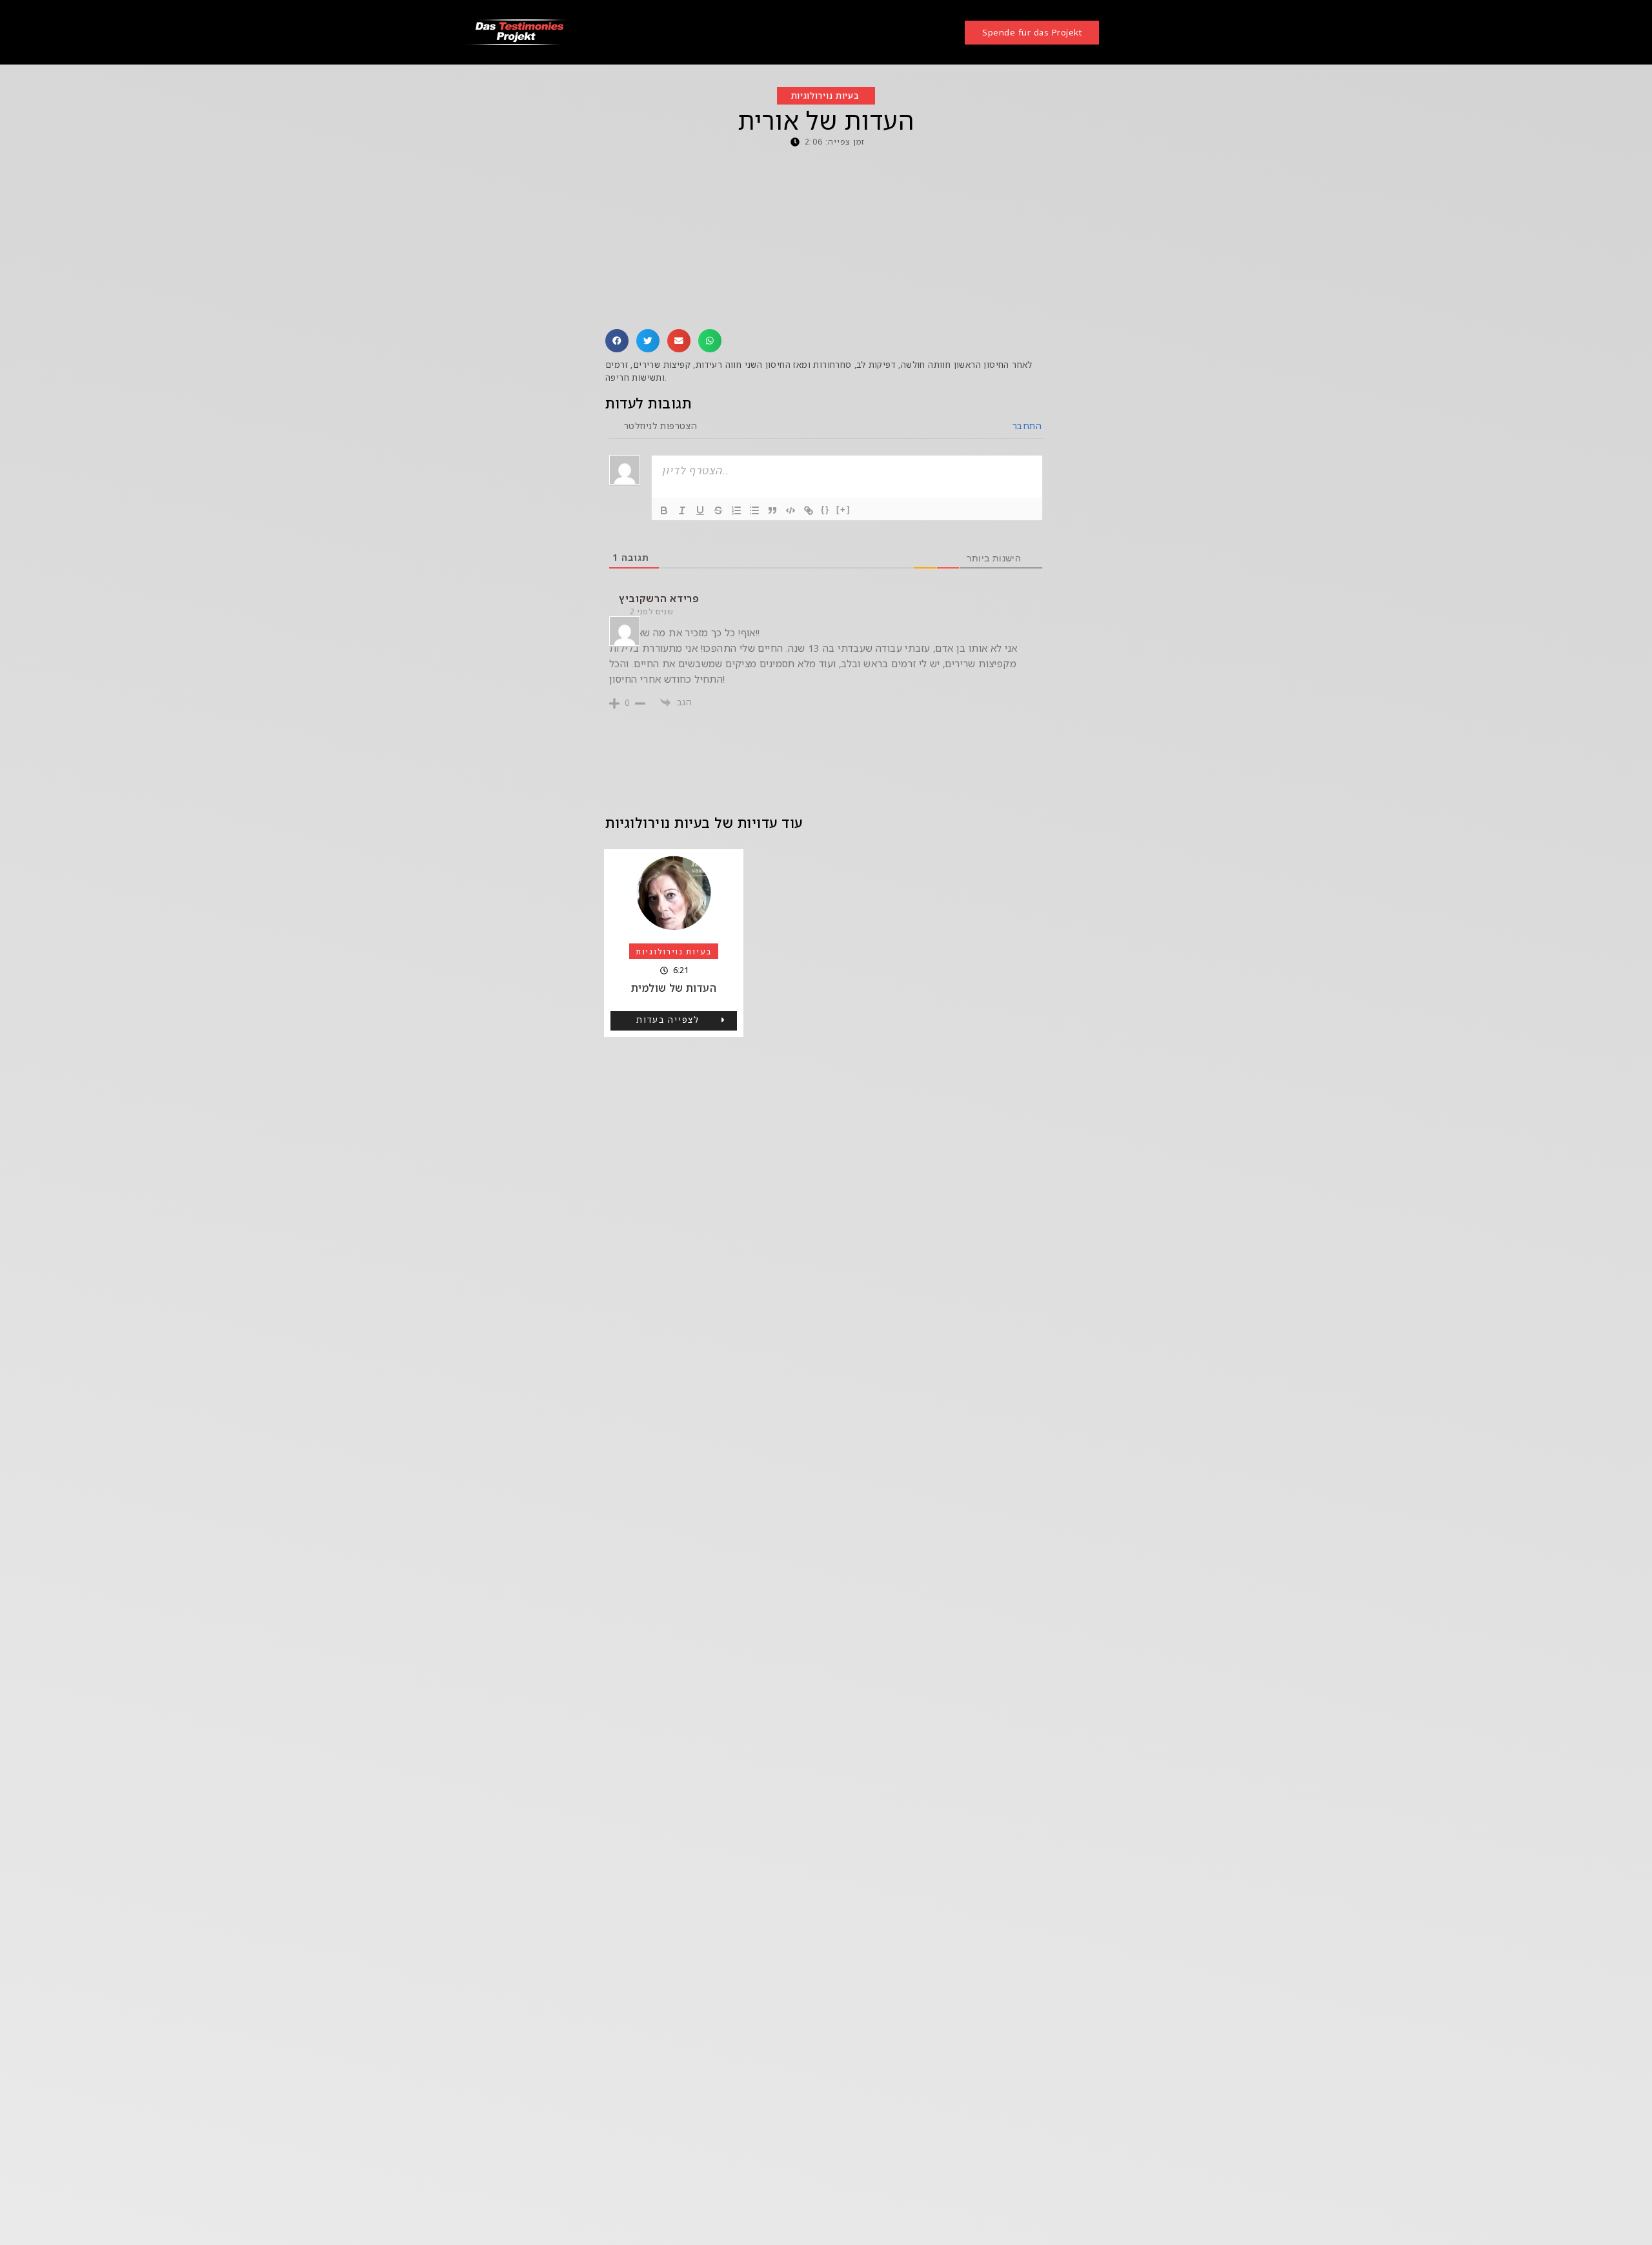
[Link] (809, 510)
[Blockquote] (772, 510)
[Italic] (682, 510)
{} (825, 509)
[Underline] (700, 510)
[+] (843, 509)
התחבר (1026, 426)
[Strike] (718, 510)
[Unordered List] (754, 510)
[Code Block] (791, 510)
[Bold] (664, 510)
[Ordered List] (736, 510)
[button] (617, 341)
